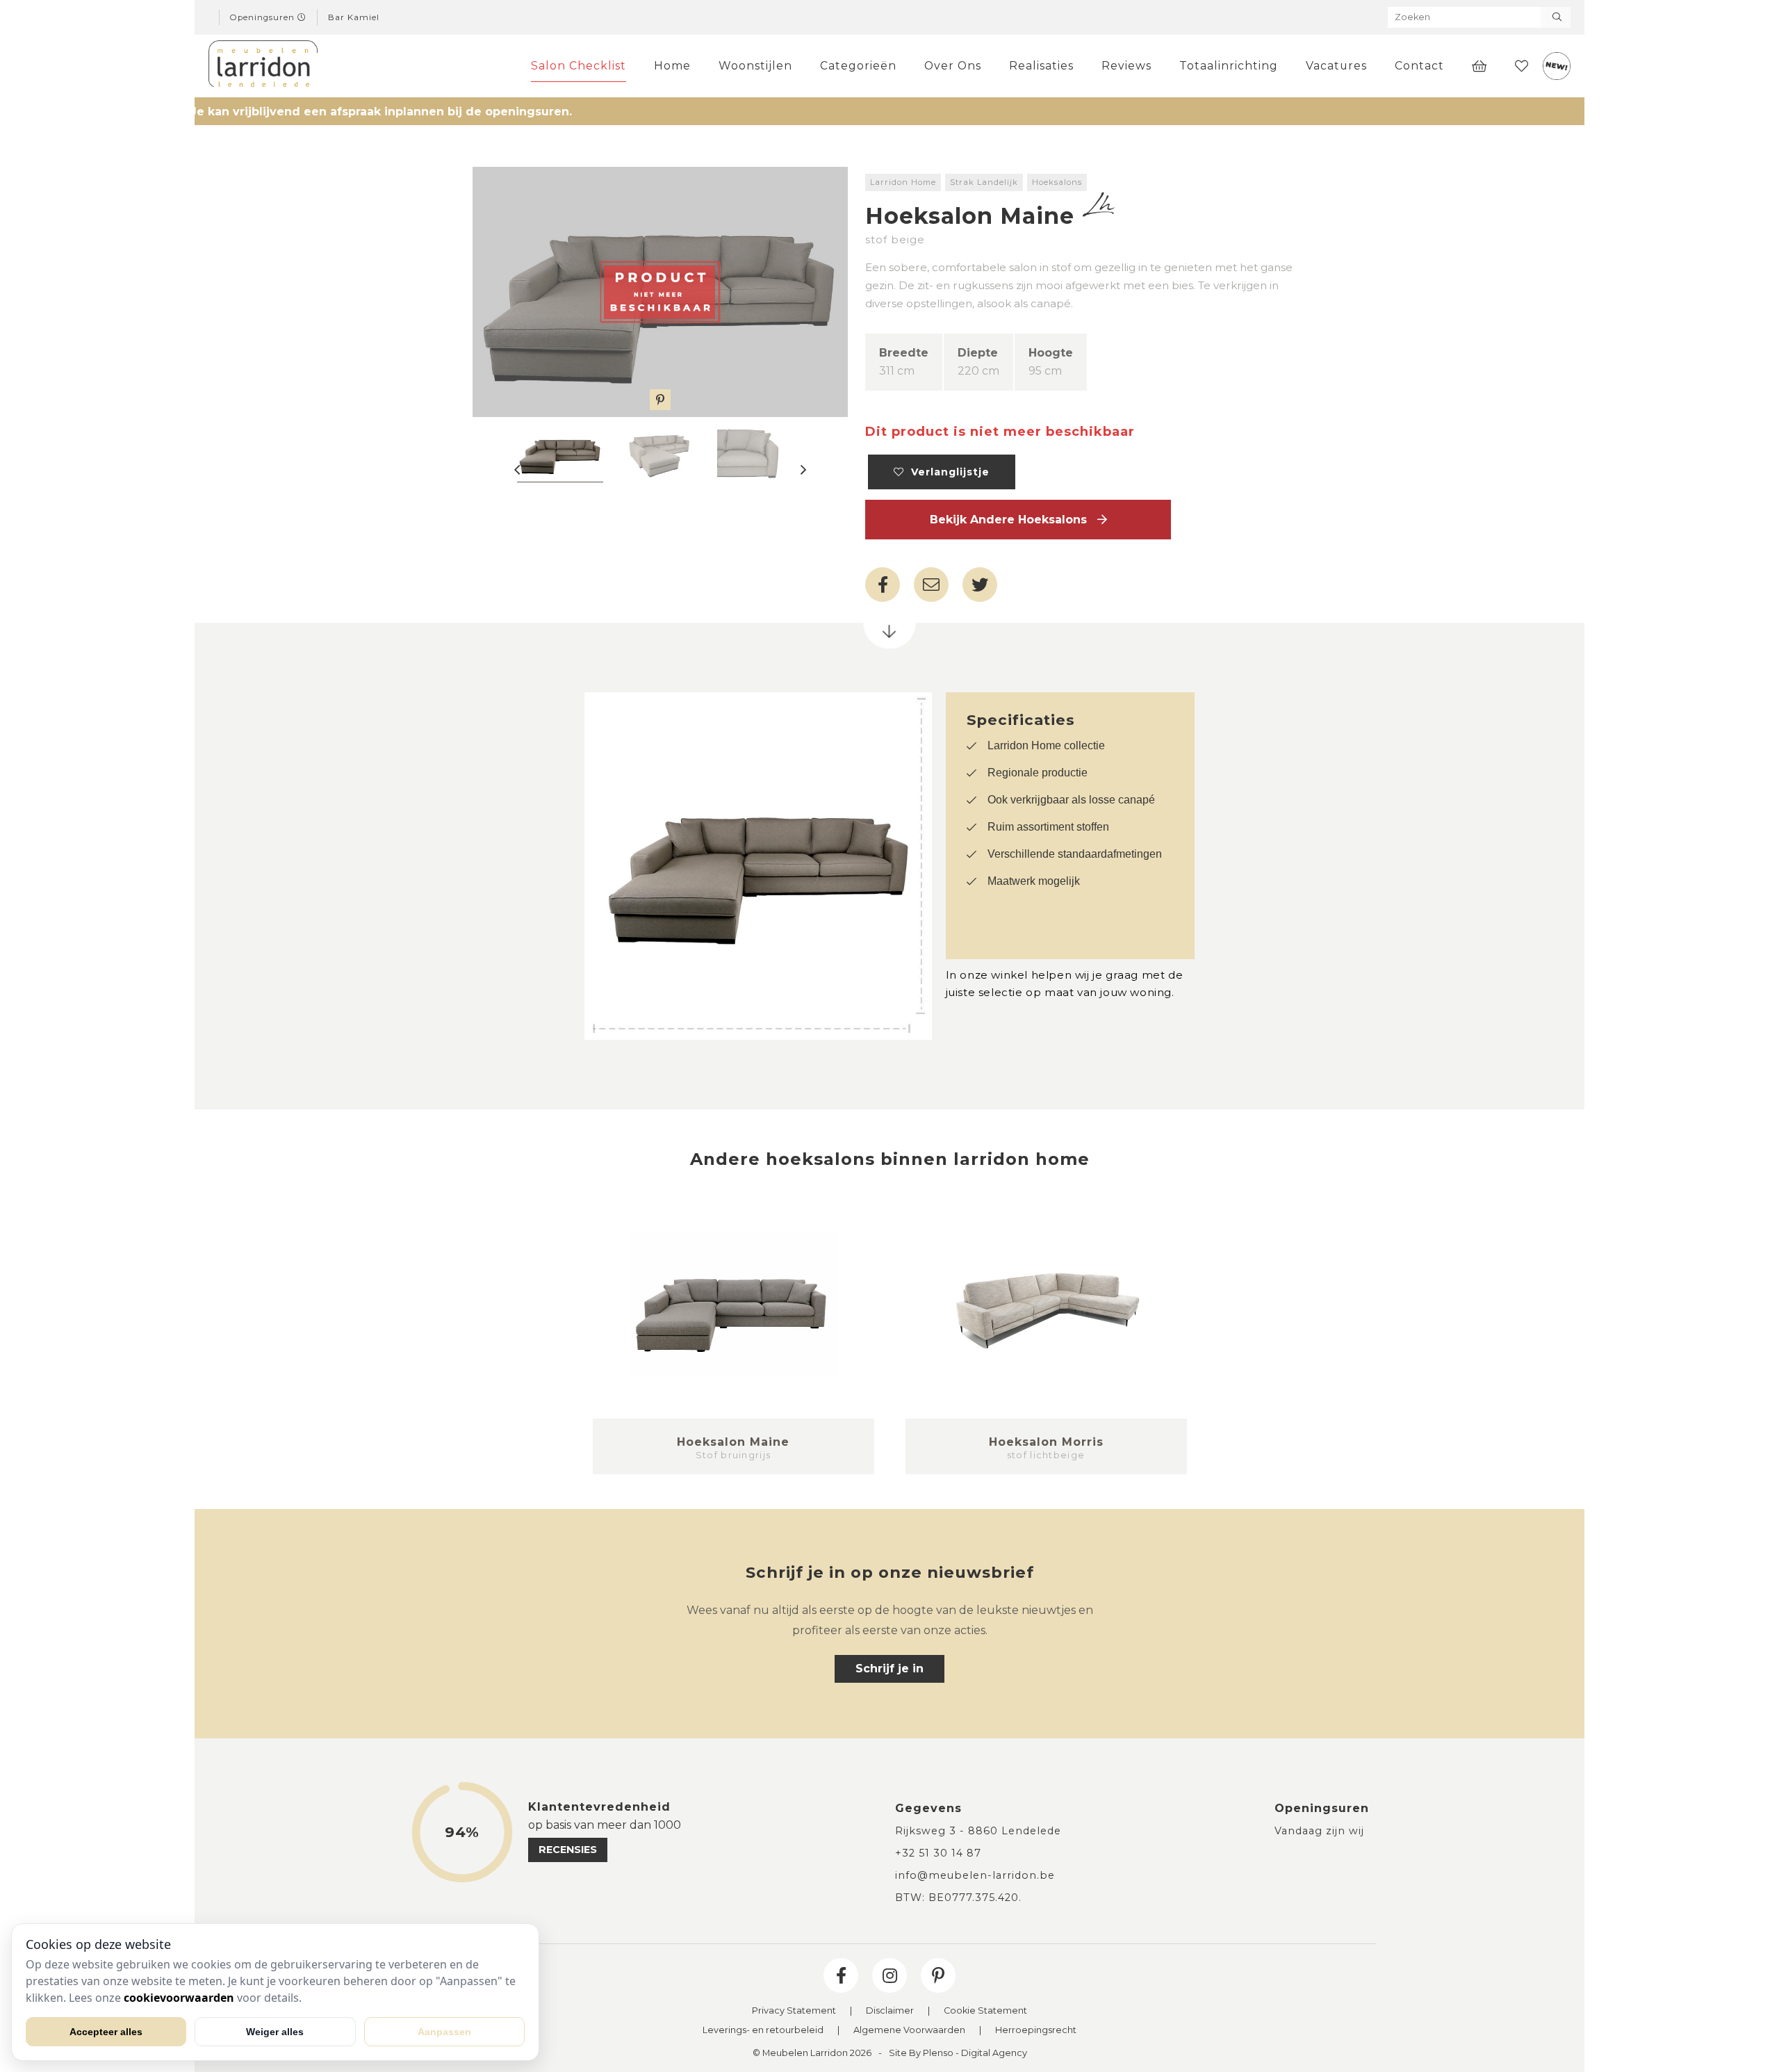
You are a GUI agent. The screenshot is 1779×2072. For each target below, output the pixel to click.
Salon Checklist (579, 66)
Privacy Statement (794, 2011)
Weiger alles (275, 2032)
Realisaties (1041, 66)
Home (672, 66)
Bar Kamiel (354, 17)
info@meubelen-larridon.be (975, 1875)
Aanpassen (444, 2032)
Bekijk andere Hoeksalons (1014, 520)
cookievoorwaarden (179, 1998)
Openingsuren (264, 17)
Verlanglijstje (947, 472)
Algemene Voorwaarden (909, 2031)
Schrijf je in (889, 1669)
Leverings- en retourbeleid (763, 2031)
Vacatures (1336, 66)
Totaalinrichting (1229, 66)
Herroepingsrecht (1036, 2031)
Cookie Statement (985, 2011)
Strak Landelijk (984, 182)
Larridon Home (903, 182)
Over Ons (953, 66)
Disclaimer (890, 2011)
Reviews (1126, 66)
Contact (1419, 66)
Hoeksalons (1057, 182)
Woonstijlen (755, 66)
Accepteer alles (106, 2032)
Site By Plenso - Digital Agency (958, 2054)
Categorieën (858, 66)
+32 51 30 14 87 (938, 1853)
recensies (568, 1850)
